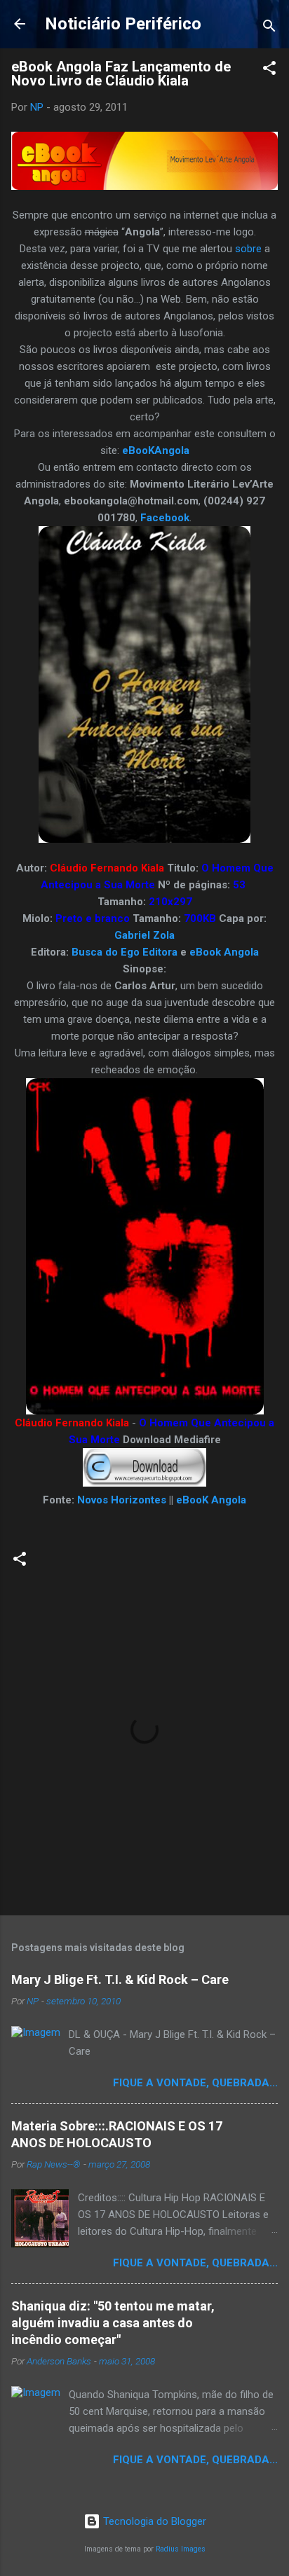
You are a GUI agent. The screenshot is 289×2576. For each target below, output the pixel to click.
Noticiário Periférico (123, 24)
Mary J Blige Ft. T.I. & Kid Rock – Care (120, 1979)
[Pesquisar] (269, 28)
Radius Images (181, 2549)
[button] (269, 70)
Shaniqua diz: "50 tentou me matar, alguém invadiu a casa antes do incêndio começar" (113, 2323)
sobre (248, 249)
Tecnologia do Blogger (153, 2521)
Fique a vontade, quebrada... (195, 2083)
